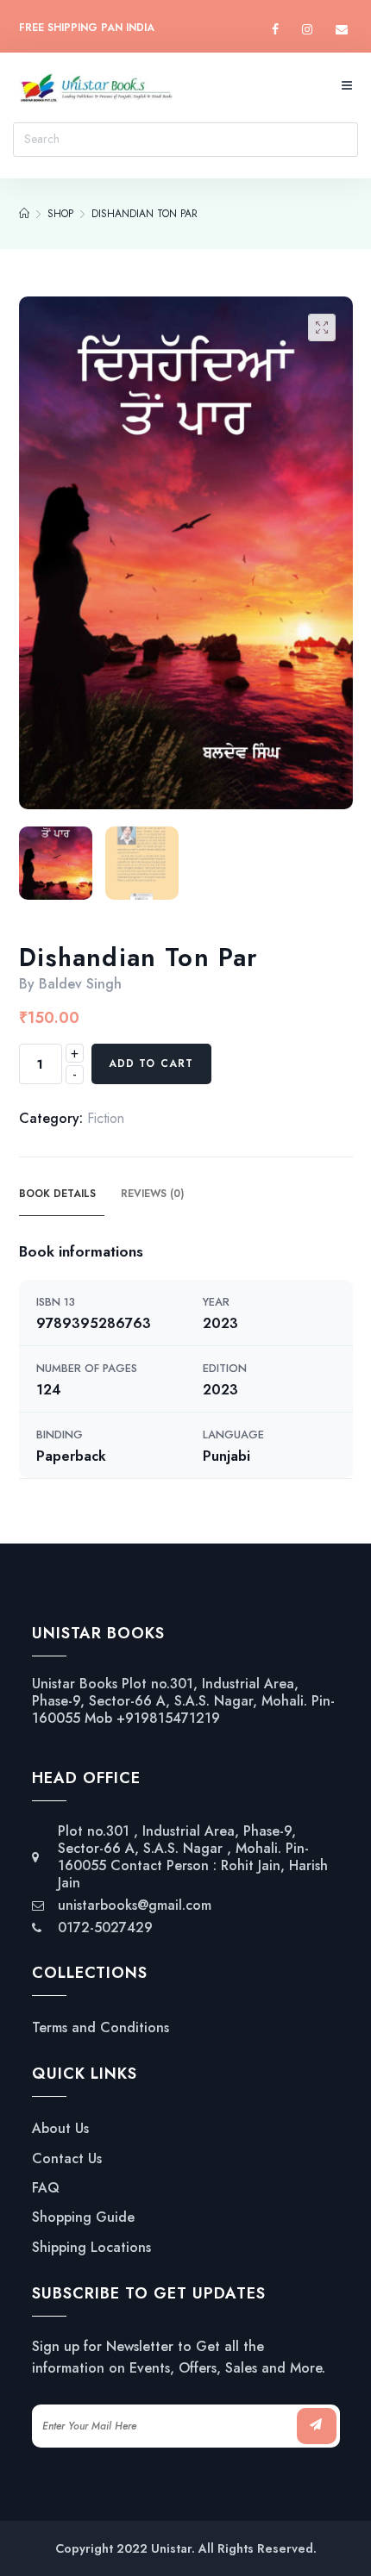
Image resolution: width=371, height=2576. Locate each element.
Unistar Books (75, 1684)
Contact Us (67, 2159)
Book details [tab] (57, 1194)
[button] (322, 327)
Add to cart (151, 1063)
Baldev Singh (80, 984)
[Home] (24, 214)
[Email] (342, 30)
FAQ (46, 2188)
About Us (60, 2129)
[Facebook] (275, 30)
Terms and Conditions (101, 2028)
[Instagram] (307, 30)
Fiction (106, 1118)
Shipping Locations (91, 2248)
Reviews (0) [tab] (152, 1194)
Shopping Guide (83, 2217)
